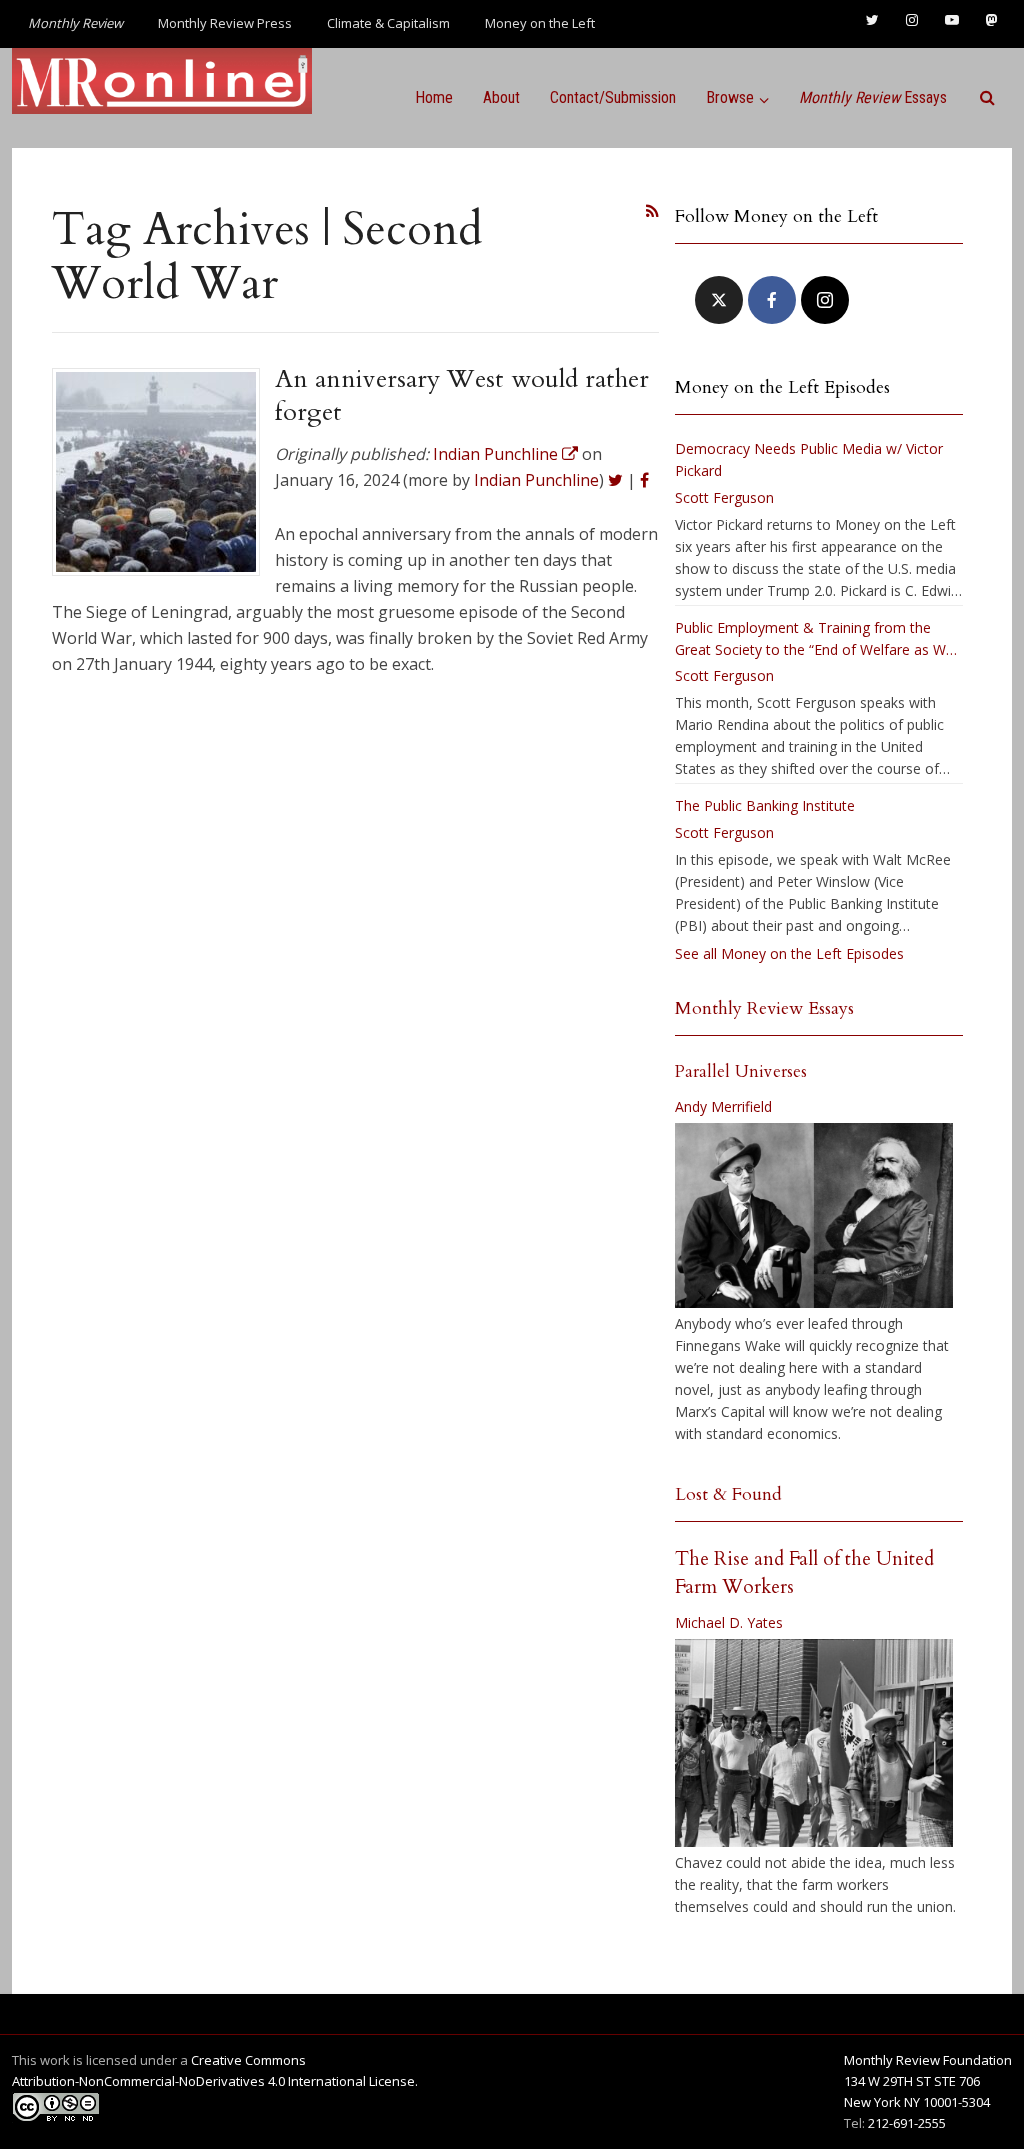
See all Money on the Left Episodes (789, 953)
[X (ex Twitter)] (719, 300)
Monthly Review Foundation (928, 2060)
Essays (873, 97)
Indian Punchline (536, 480)
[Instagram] (825, 300)
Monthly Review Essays (764, 1008)
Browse (730, 97)
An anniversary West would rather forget (462, 395)
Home (434, 97)
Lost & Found (728, 1494)
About (501, 97)
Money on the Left (540, 23)
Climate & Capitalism (388, 23)
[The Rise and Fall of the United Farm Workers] (814, 1743)
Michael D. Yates (729, 1622)
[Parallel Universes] (814, 1215)
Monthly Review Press (225, 23)
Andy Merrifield (723, 1106)
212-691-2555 (907, 2123)
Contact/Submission (613, 97)
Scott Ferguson (724, 497)
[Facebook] (772, 300)
